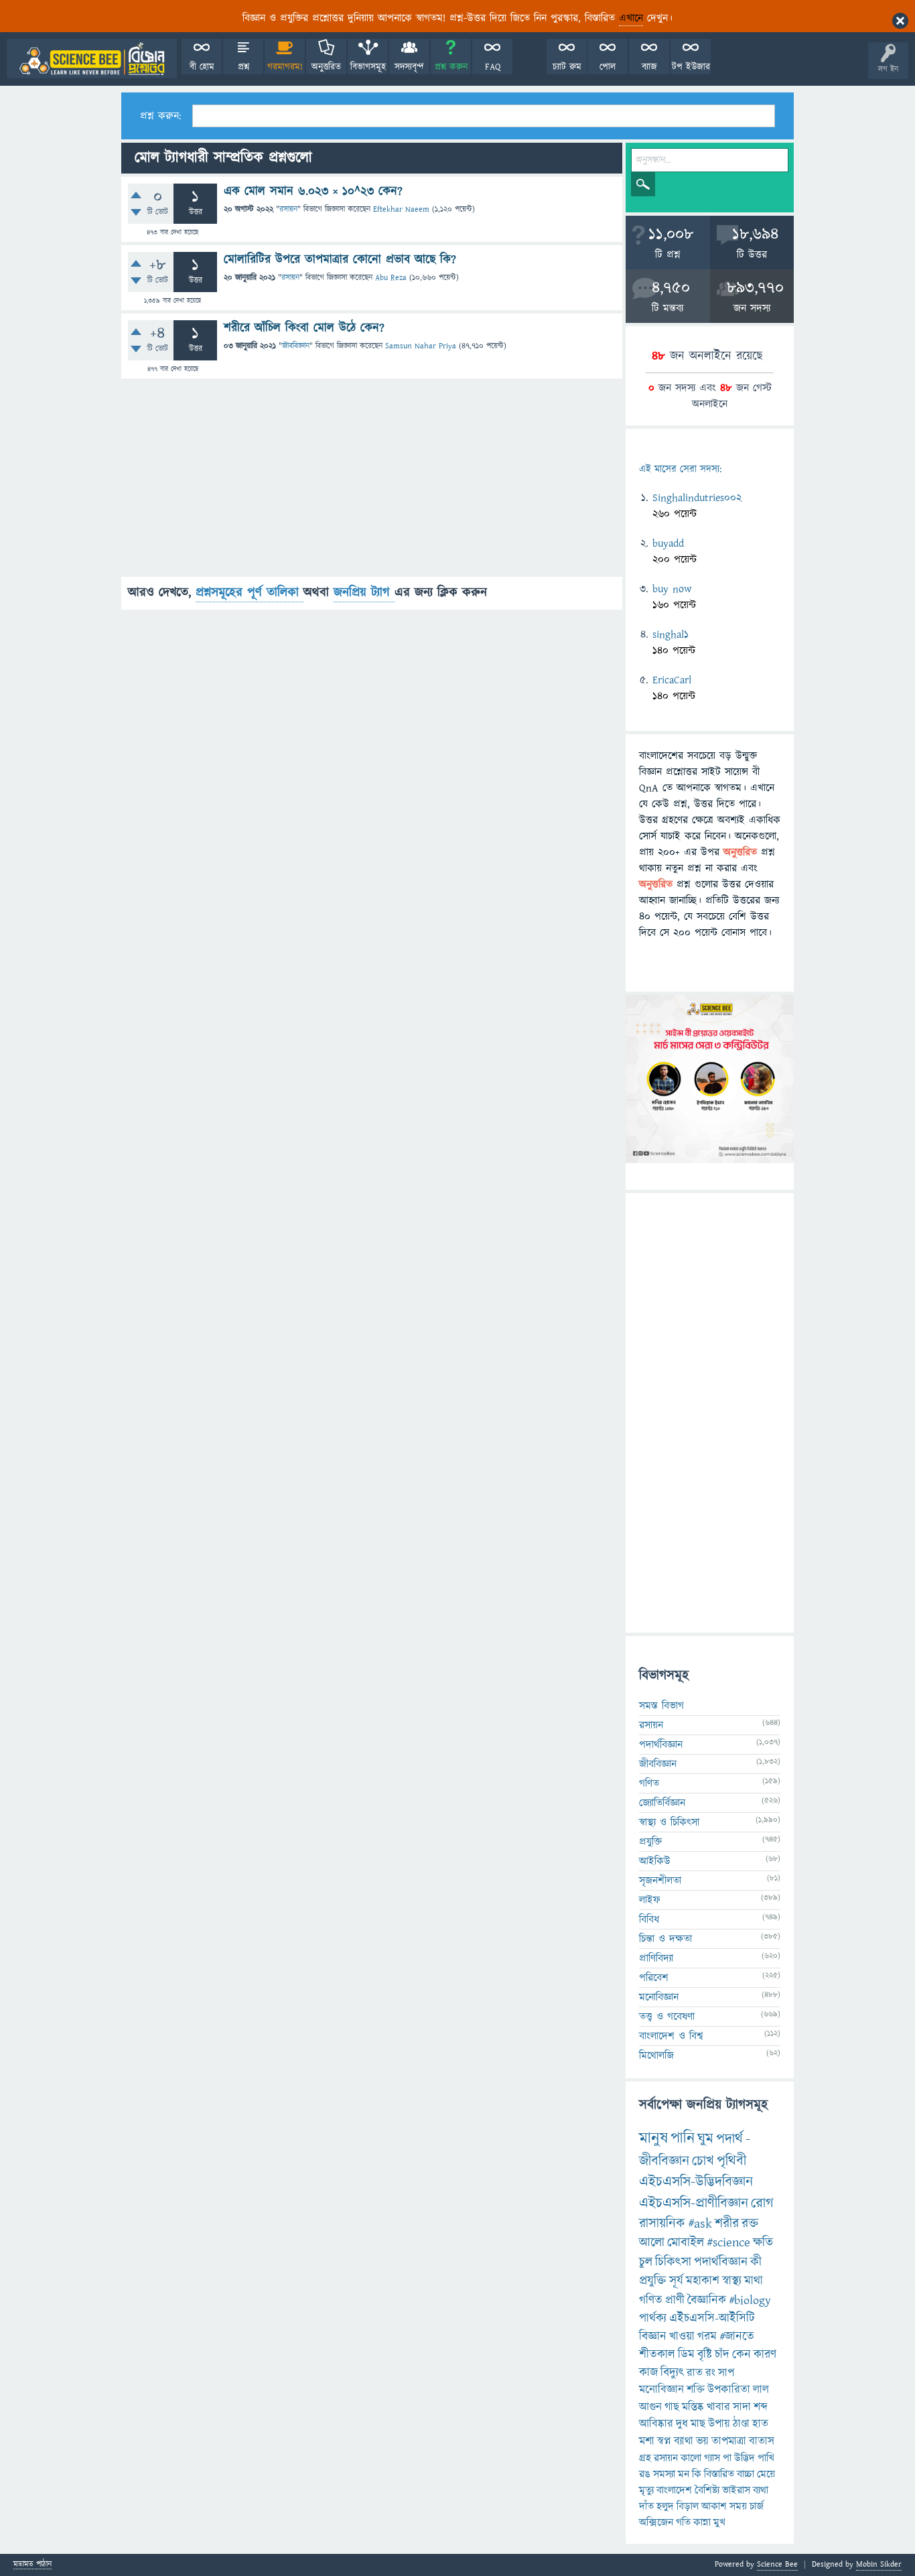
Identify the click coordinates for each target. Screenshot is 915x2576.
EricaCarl (672, 680)
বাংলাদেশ (674, 2490)
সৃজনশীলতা (660, 1881)
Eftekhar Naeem (401, 209)
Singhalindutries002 (697, 498)
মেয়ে (766, 2474)
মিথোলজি (656, 2055)
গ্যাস (712, 2458)
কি (697, 2474)
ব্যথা (761, 2490)
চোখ (703, 2161)
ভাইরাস (736, 2490)
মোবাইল (686, 2243)
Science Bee (777, 2564)
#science (728, 2243)
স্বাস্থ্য (732, 2281)
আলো (652, 2243)
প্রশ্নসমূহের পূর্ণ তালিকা (250, 593)
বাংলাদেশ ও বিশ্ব (671, 2036)
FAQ (493, 67)
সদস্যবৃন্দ (409, 67)
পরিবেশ (654, 1978)
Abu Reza (391, 278)
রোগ (762, 2203)
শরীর (727, 2224)
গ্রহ (645, 2458)
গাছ (672, 2407)
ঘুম (705, 2139)
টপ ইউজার (691, 67)
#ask (700, 2224)
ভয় (702, 2441)
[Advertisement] (372, 483)
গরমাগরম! (285, 67)
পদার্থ (729, 2139)
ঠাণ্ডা (741, 2424)
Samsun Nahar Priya (421, 346)
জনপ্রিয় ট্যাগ (364, 593)
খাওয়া (682, 2336)
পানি (683, 2139)
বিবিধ (649, 1919)
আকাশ (714, 2506)
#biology (750, 2300)
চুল (646, 2262)
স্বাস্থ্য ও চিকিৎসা (669, 1822)
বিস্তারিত (719, 2474)
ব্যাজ (649, 67)
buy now (672, 589)
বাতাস (762, 2441)
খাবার (718, 2407)
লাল (761, 2390)
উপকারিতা (729, 2390)
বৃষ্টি (705, 2355)
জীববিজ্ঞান (296, 346)
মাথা (754, 2281)
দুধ (682, 2424)
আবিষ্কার (656, 2424)
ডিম (686, 2355)
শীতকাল (657, 2355)
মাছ (698, 2424)
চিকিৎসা (673, 2262)
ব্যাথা (684, 2441)
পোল (608, 67)
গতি (683, 2522)
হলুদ (665, 2506)
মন (684, 2474)
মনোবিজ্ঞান (659, 1997)
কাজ (648, 2373)
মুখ (719, 2522)
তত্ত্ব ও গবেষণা (667, 2017)
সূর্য (676, 2281)
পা (727, 2458)
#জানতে (737, 2336)
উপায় (719, 2424)
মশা (647, 2441)
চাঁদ (722, 2355)
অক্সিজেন (656, 2522)
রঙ (645, 2474)
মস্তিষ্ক (693, 2407)
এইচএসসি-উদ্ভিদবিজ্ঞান (696, 2182)
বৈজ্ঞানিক (707, 2300)
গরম (707, 2336)
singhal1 (671, 634)
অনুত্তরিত (326, 67)
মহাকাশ (703, 2281)
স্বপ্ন (664, 2441)
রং (710, 2373)
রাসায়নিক (662, 2224)
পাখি (766, 2458)
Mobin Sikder (879, 2564)
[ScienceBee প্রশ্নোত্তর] (92, 59)
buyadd (668, 543)
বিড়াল (688, 2506)
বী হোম (202, 67)
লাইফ (650, 1900)
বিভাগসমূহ (368, 67)
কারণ (765, 2355)
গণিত (649, 1783)
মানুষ (653, 2139)
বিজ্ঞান (653, 2336)
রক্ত (750, 2224)
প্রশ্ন (243, 67)
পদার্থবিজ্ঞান (661, 1745)
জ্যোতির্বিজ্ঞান (662, 1803)
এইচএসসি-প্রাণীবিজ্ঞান (694, 2203)
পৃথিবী (731, 2161)
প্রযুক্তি (650, 1842)
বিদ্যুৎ (672, 2373)
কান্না (702, 2522)
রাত (695, 2373)
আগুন (650, 2407)
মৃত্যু (646, 2490)
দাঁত (646, 2506)
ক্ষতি (763, 2243)
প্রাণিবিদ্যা (656, 1958)
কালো (691, 2458)
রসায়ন (666, 2458)
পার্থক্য (653, 2318)
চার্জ (757, 2506)
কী (756, 2262)
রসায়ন (288, 209)
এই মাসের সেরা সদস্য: (680, 469)
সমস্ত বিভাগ (661, 1706)
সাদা (742, 2407)
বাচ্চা (746, 2474)
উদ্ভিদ (745, 2458)
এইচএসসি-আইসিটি (712, 2318)
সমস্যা (664, 2474)
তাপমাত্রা (729, 2441)
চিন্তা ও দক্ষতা (665, 1939)
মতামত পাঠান (32, 2565)
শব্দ (761, 2407)
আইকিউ (655, 1861)
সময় (738, 2506)
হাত (760, 2424)
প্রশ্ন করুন (451, 67)
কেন (742, 2355)
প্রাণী (675, 2300)
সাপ (726, 2373)
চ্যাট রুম (567, 67)
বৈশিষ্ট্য (707, 2490)
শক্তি (696, 2390)
